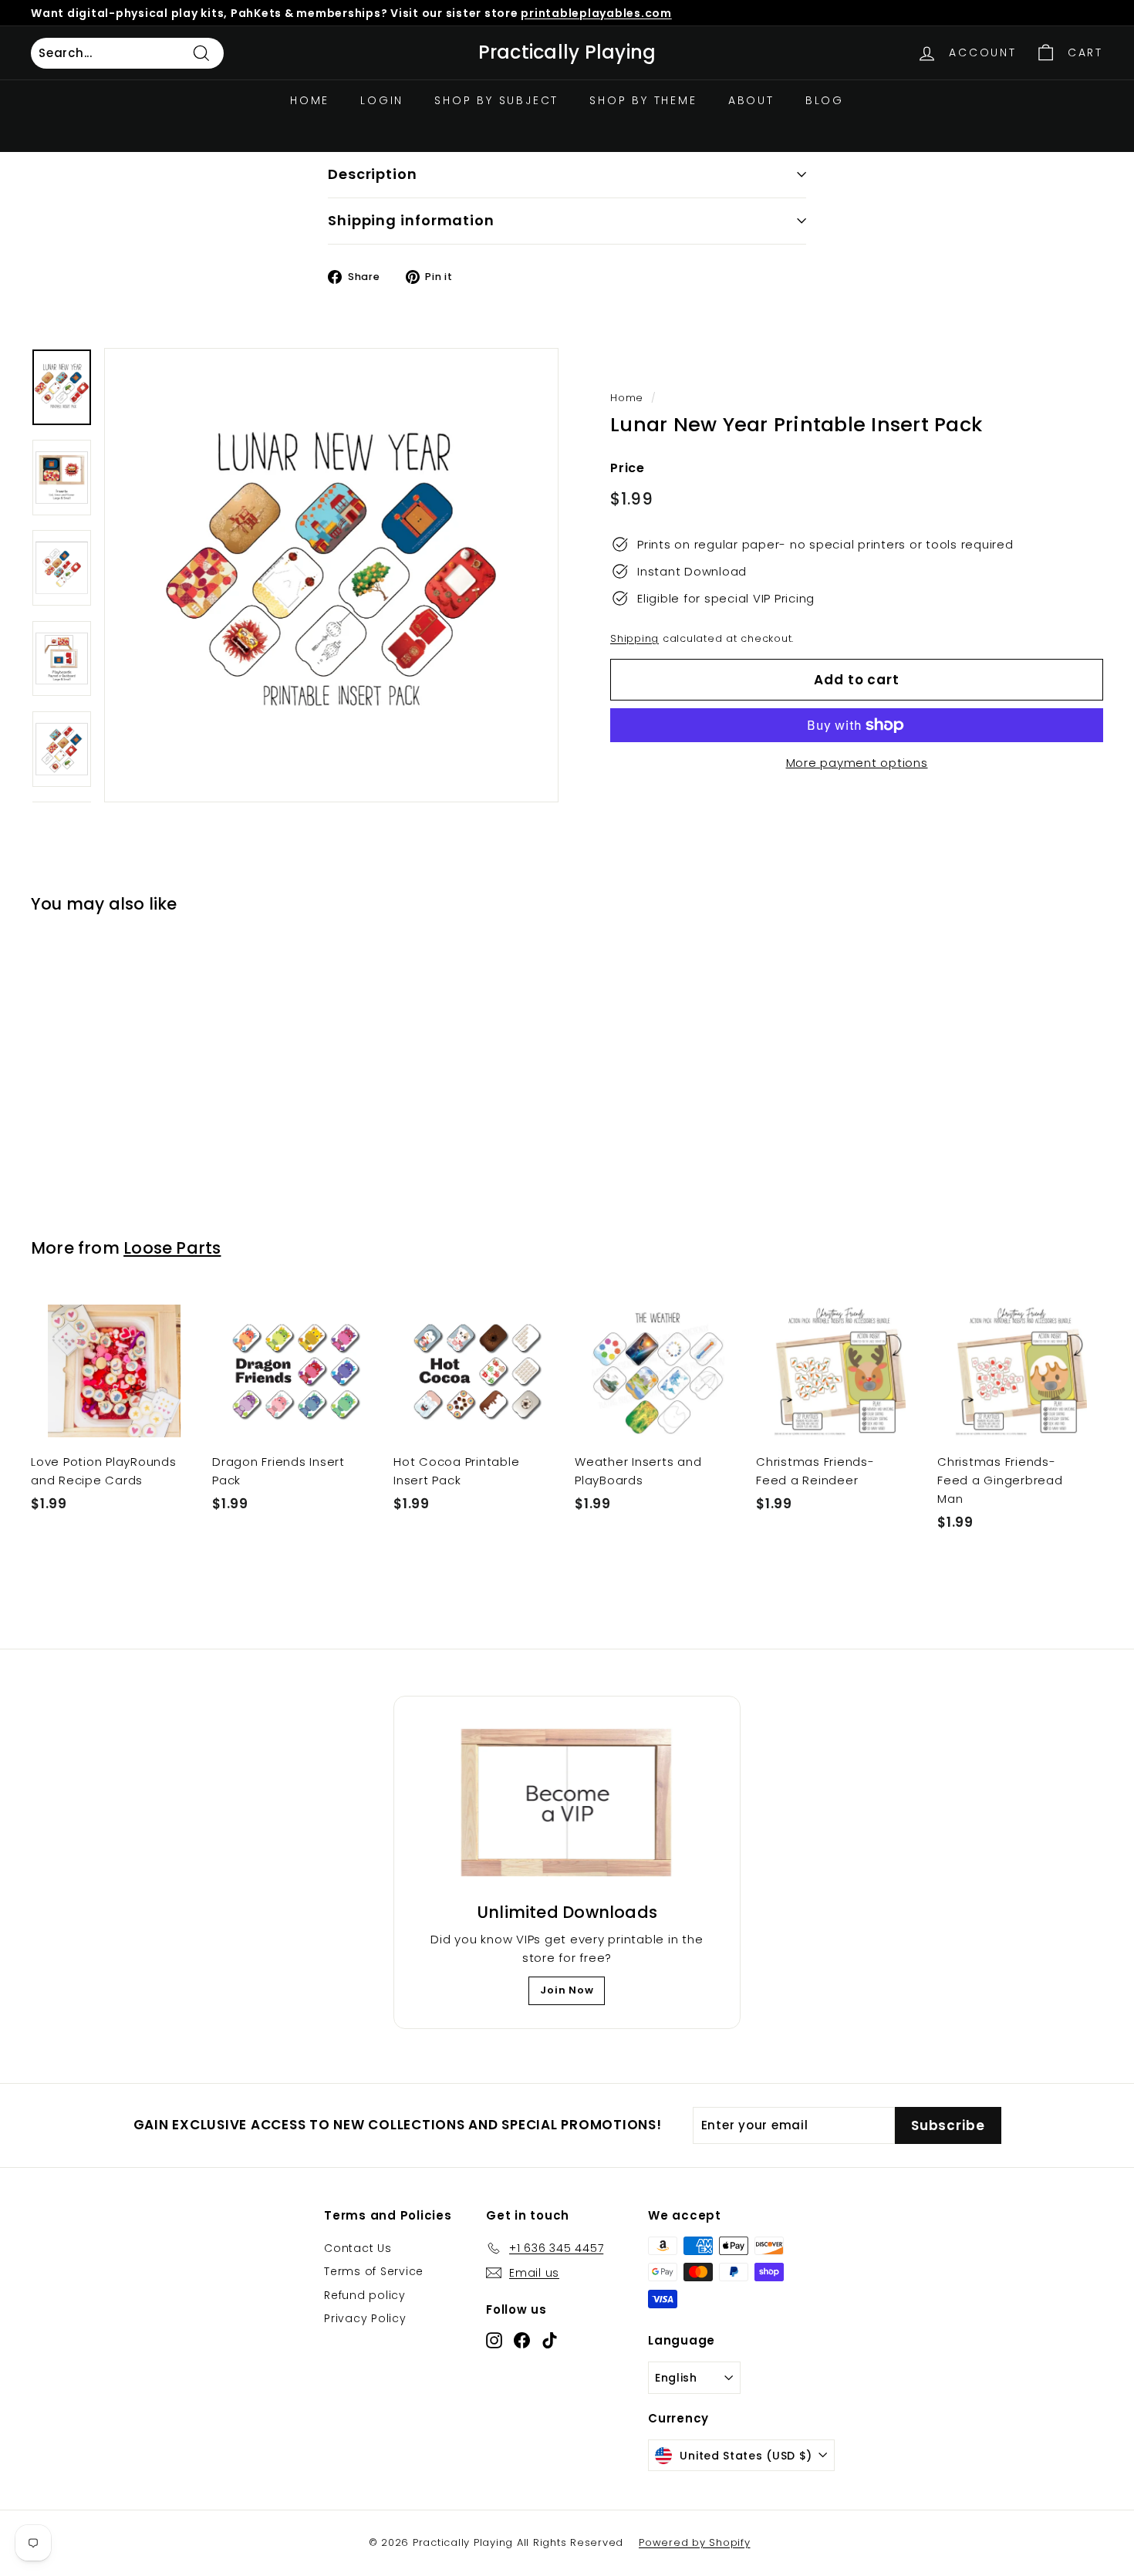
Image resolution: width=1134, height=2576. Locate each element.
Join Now (567, 1990)
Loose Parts (172, 1248)
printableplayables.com (596, 13)
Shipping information (411, 220)
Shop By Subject (496, 100)
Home (310, 100)
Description (373, 174)
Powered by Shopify (695, 2542)
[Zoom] (331, 575)
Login (382, 100)
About (751, 100)
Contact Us (358, 2248)
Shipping (634, 638)
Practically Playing (567, 52)
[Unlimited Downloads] (567, 1804)
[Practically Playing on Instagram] (494, 2340)
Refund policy (365, 2295)
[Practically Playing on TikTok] (550, 2340)
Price (628, 468)
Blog (825, 100)
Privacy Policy (365, 2318)
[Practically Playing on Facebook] (522, 2340)
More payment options (857, 763)
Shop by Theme (643, 100)
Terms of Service (374, 2271)
